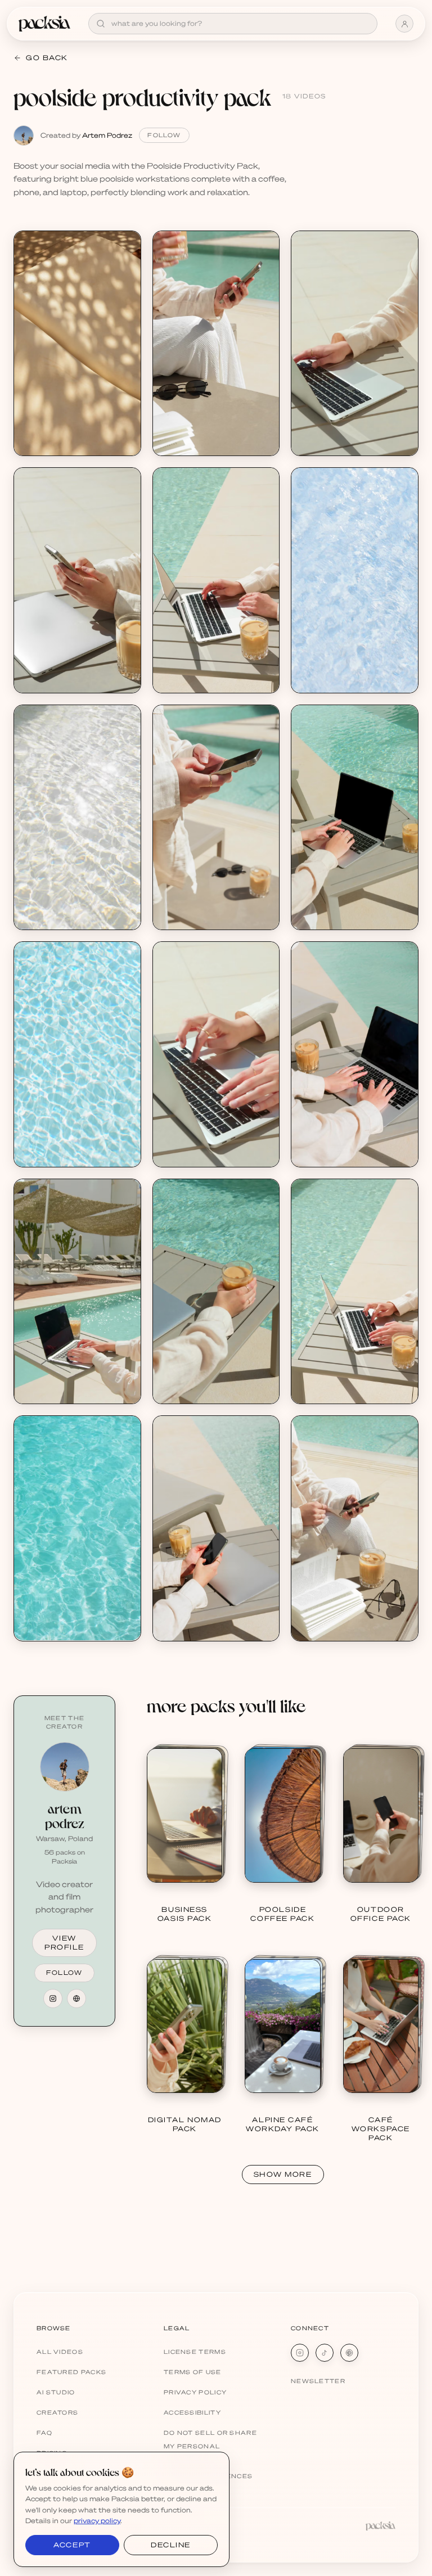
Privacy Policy (195, 2392)
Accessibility (192, 2412)
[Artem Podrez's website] (76, 1998)
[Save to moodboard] (126, 267)
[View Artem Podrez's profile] (65, 1767)
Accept (72, 2545)
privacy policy (97, 2521)
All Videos (60, 2352)
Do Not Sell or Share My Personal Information (210, 2446)
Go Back (47, 58)
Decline (171, 2545)
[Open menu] (404, 24)
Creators (57, 2412)
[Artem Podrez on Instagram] (53, 1998)
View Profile (64, 1943)
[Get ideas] (126, 310)
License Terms (195, 2352)
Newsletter (318, 2381)
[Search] (101, 24)
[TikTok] (325, 2353)
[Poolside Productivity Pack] (77, 343)
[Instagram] (300, 2353)
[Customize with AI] (126, 288)
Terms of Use (193, 2372)
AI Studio (56, 2392)
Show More (283, 2174)
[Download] (126, 246)
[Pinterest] (349, 2353)
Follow (164, 135)
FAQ (44, 2433)
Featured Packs (71, 2372)
